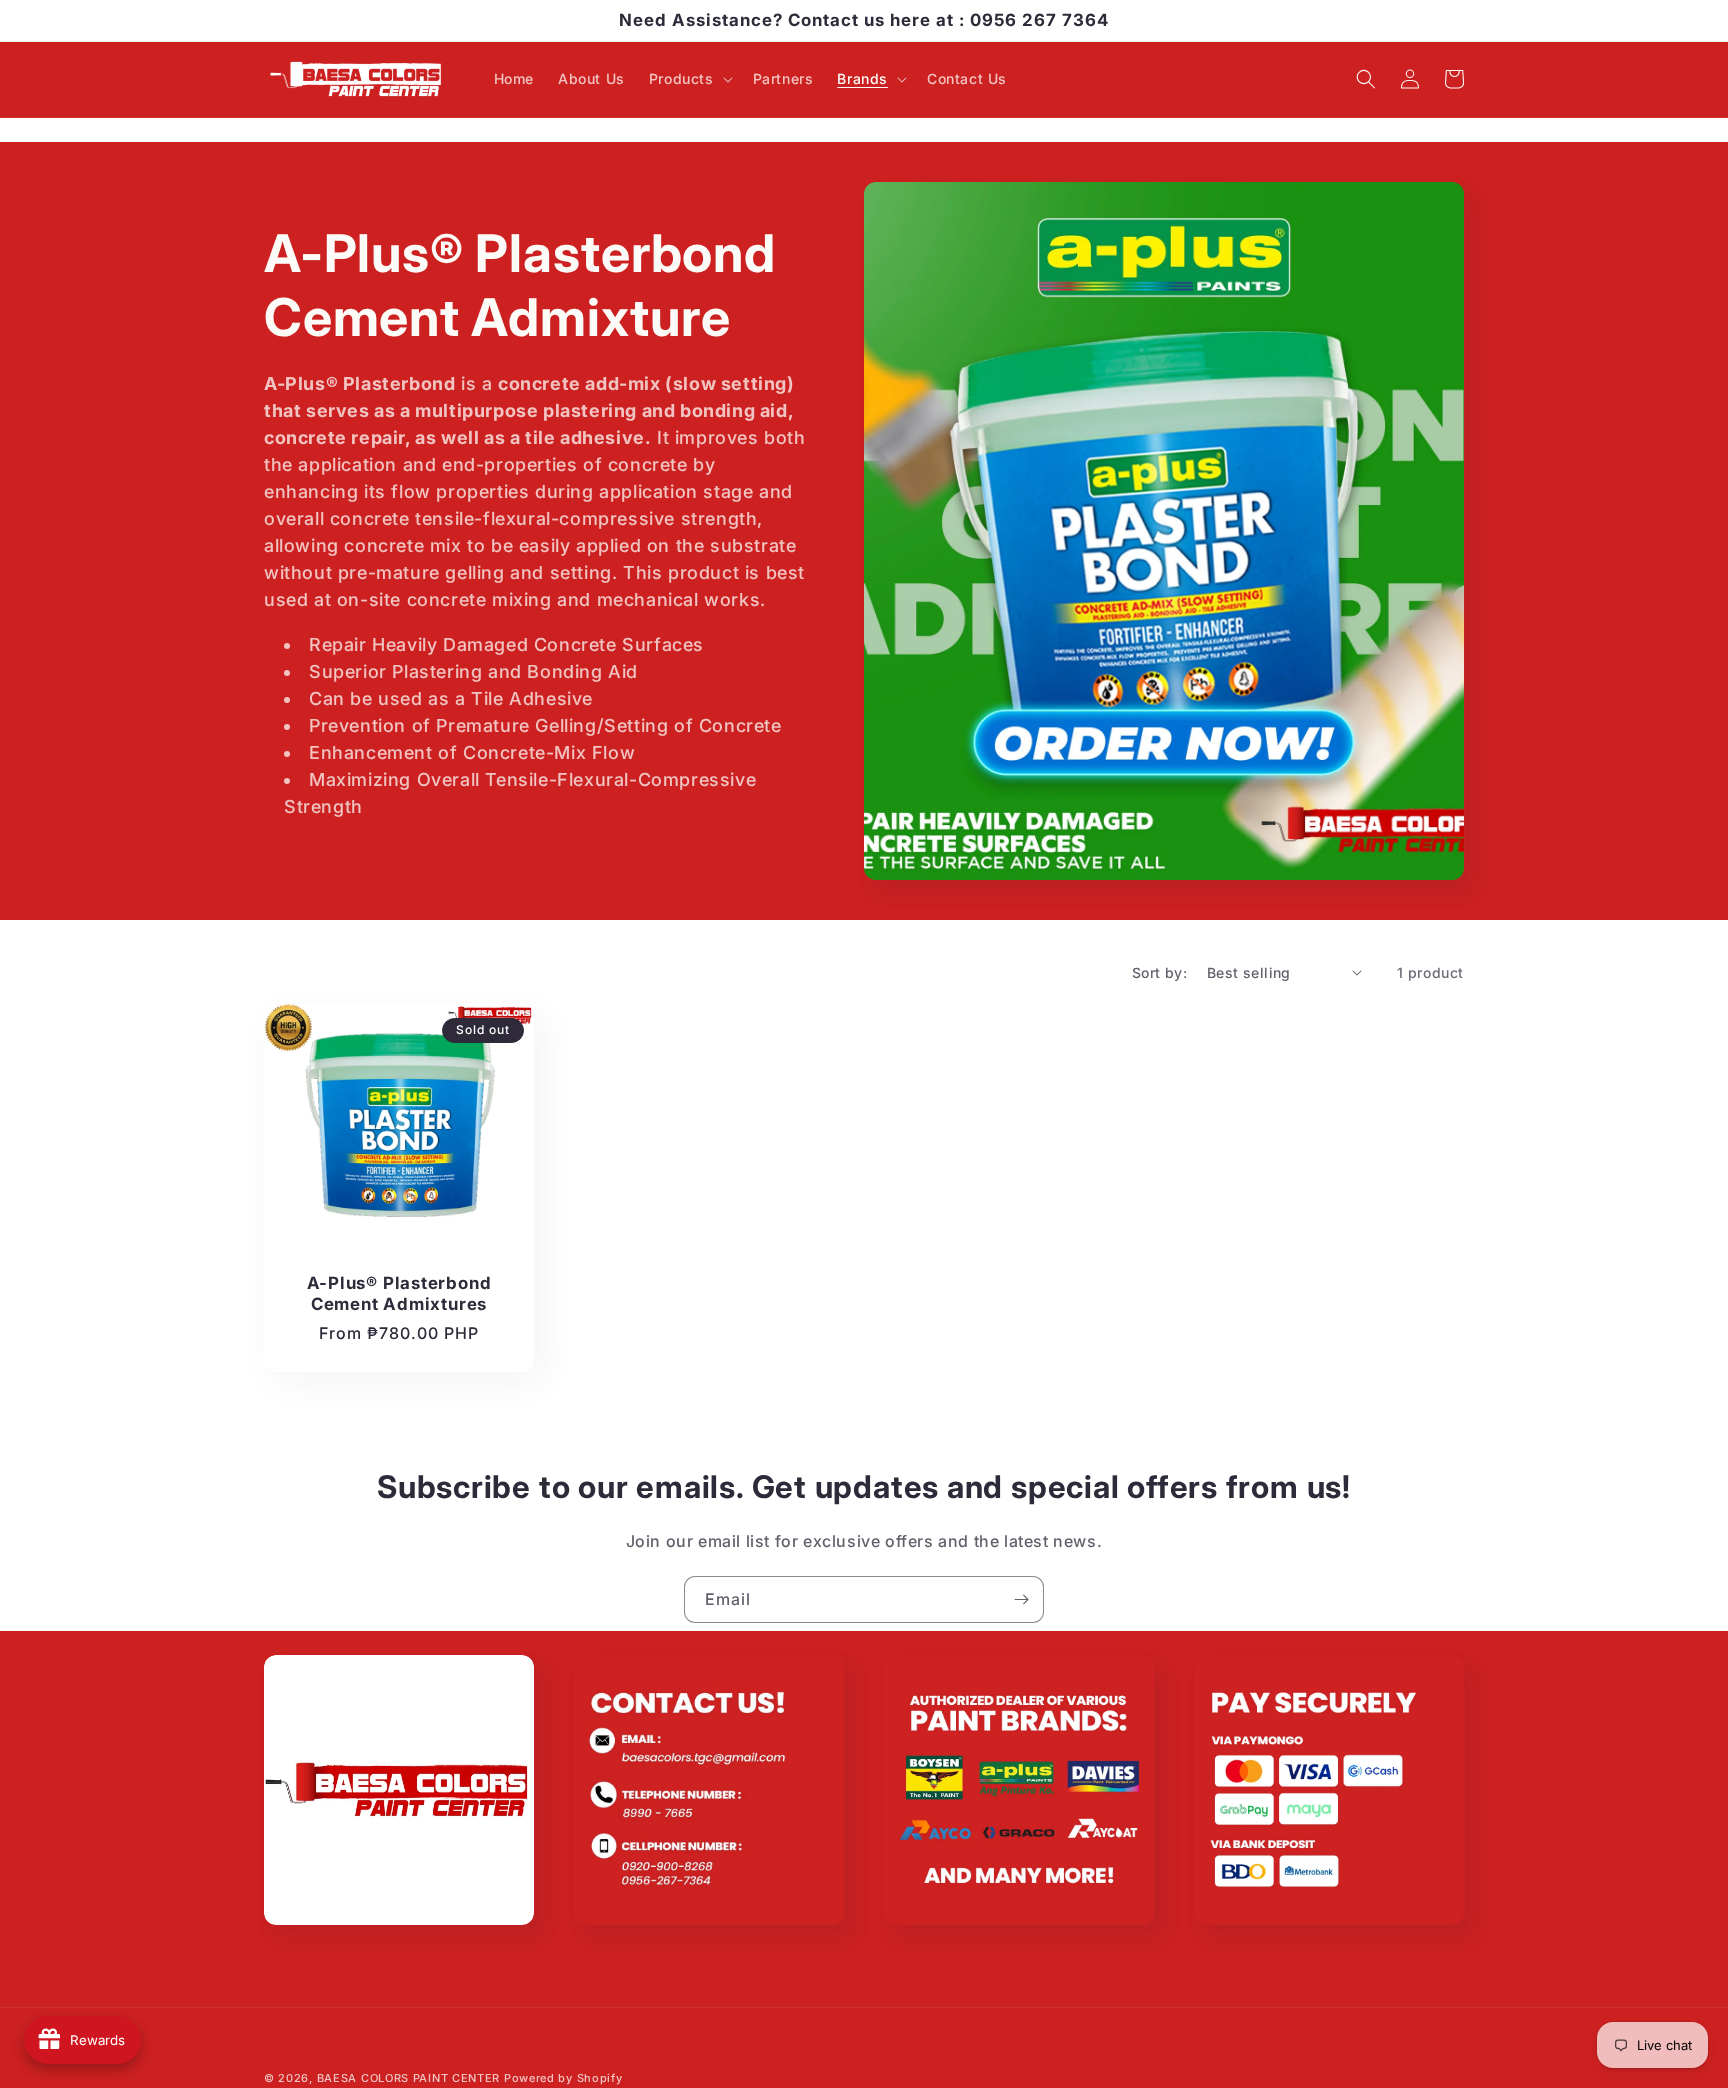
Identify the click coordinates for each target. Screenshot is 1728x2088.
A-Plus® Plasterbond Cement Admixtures (399, 1293)
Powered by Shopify (563, 2078)
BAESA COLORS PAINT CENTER (409, 2078)
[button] (689, 79)
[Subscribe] (1021, 1599)
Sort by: (1159, 972)
